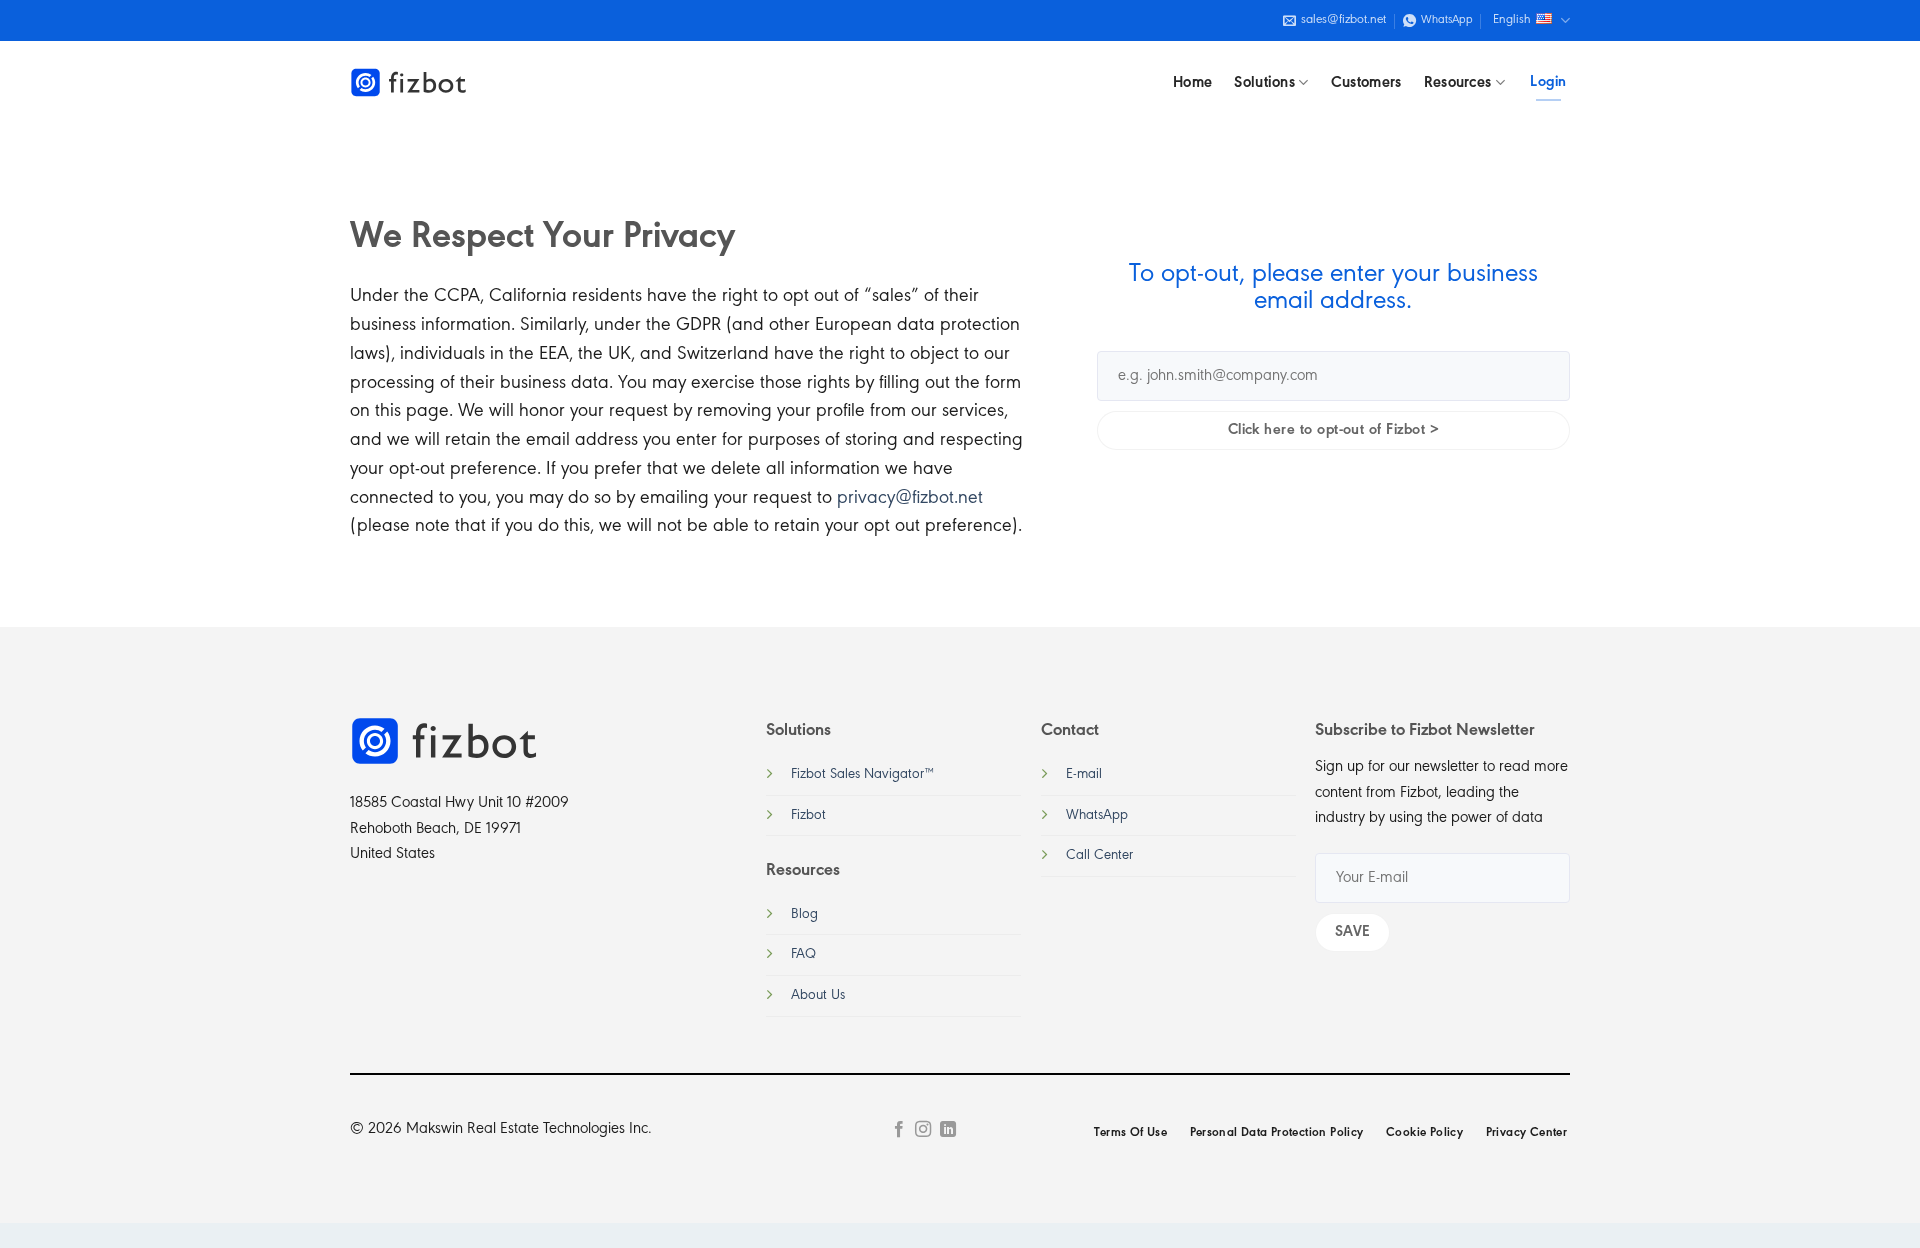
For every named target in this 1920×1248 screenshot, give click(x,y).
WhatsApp (1097, 815)
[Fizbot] (410, 83)
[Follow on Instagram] (923, 1130)
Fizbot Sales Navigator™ (862, 774)
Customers (1366, 83)
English (1512, 20)
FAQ (803, 954)
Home (1192, 83)
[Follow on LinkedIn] (948, 1130)
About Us (818, 995)
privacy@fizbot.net (910, 498)
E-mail (1084, 774)
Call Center (1099, 855)
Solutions (1264, 83)
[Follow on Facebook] (899, 1130)
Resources (1458, 83)
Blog (804, 914)
